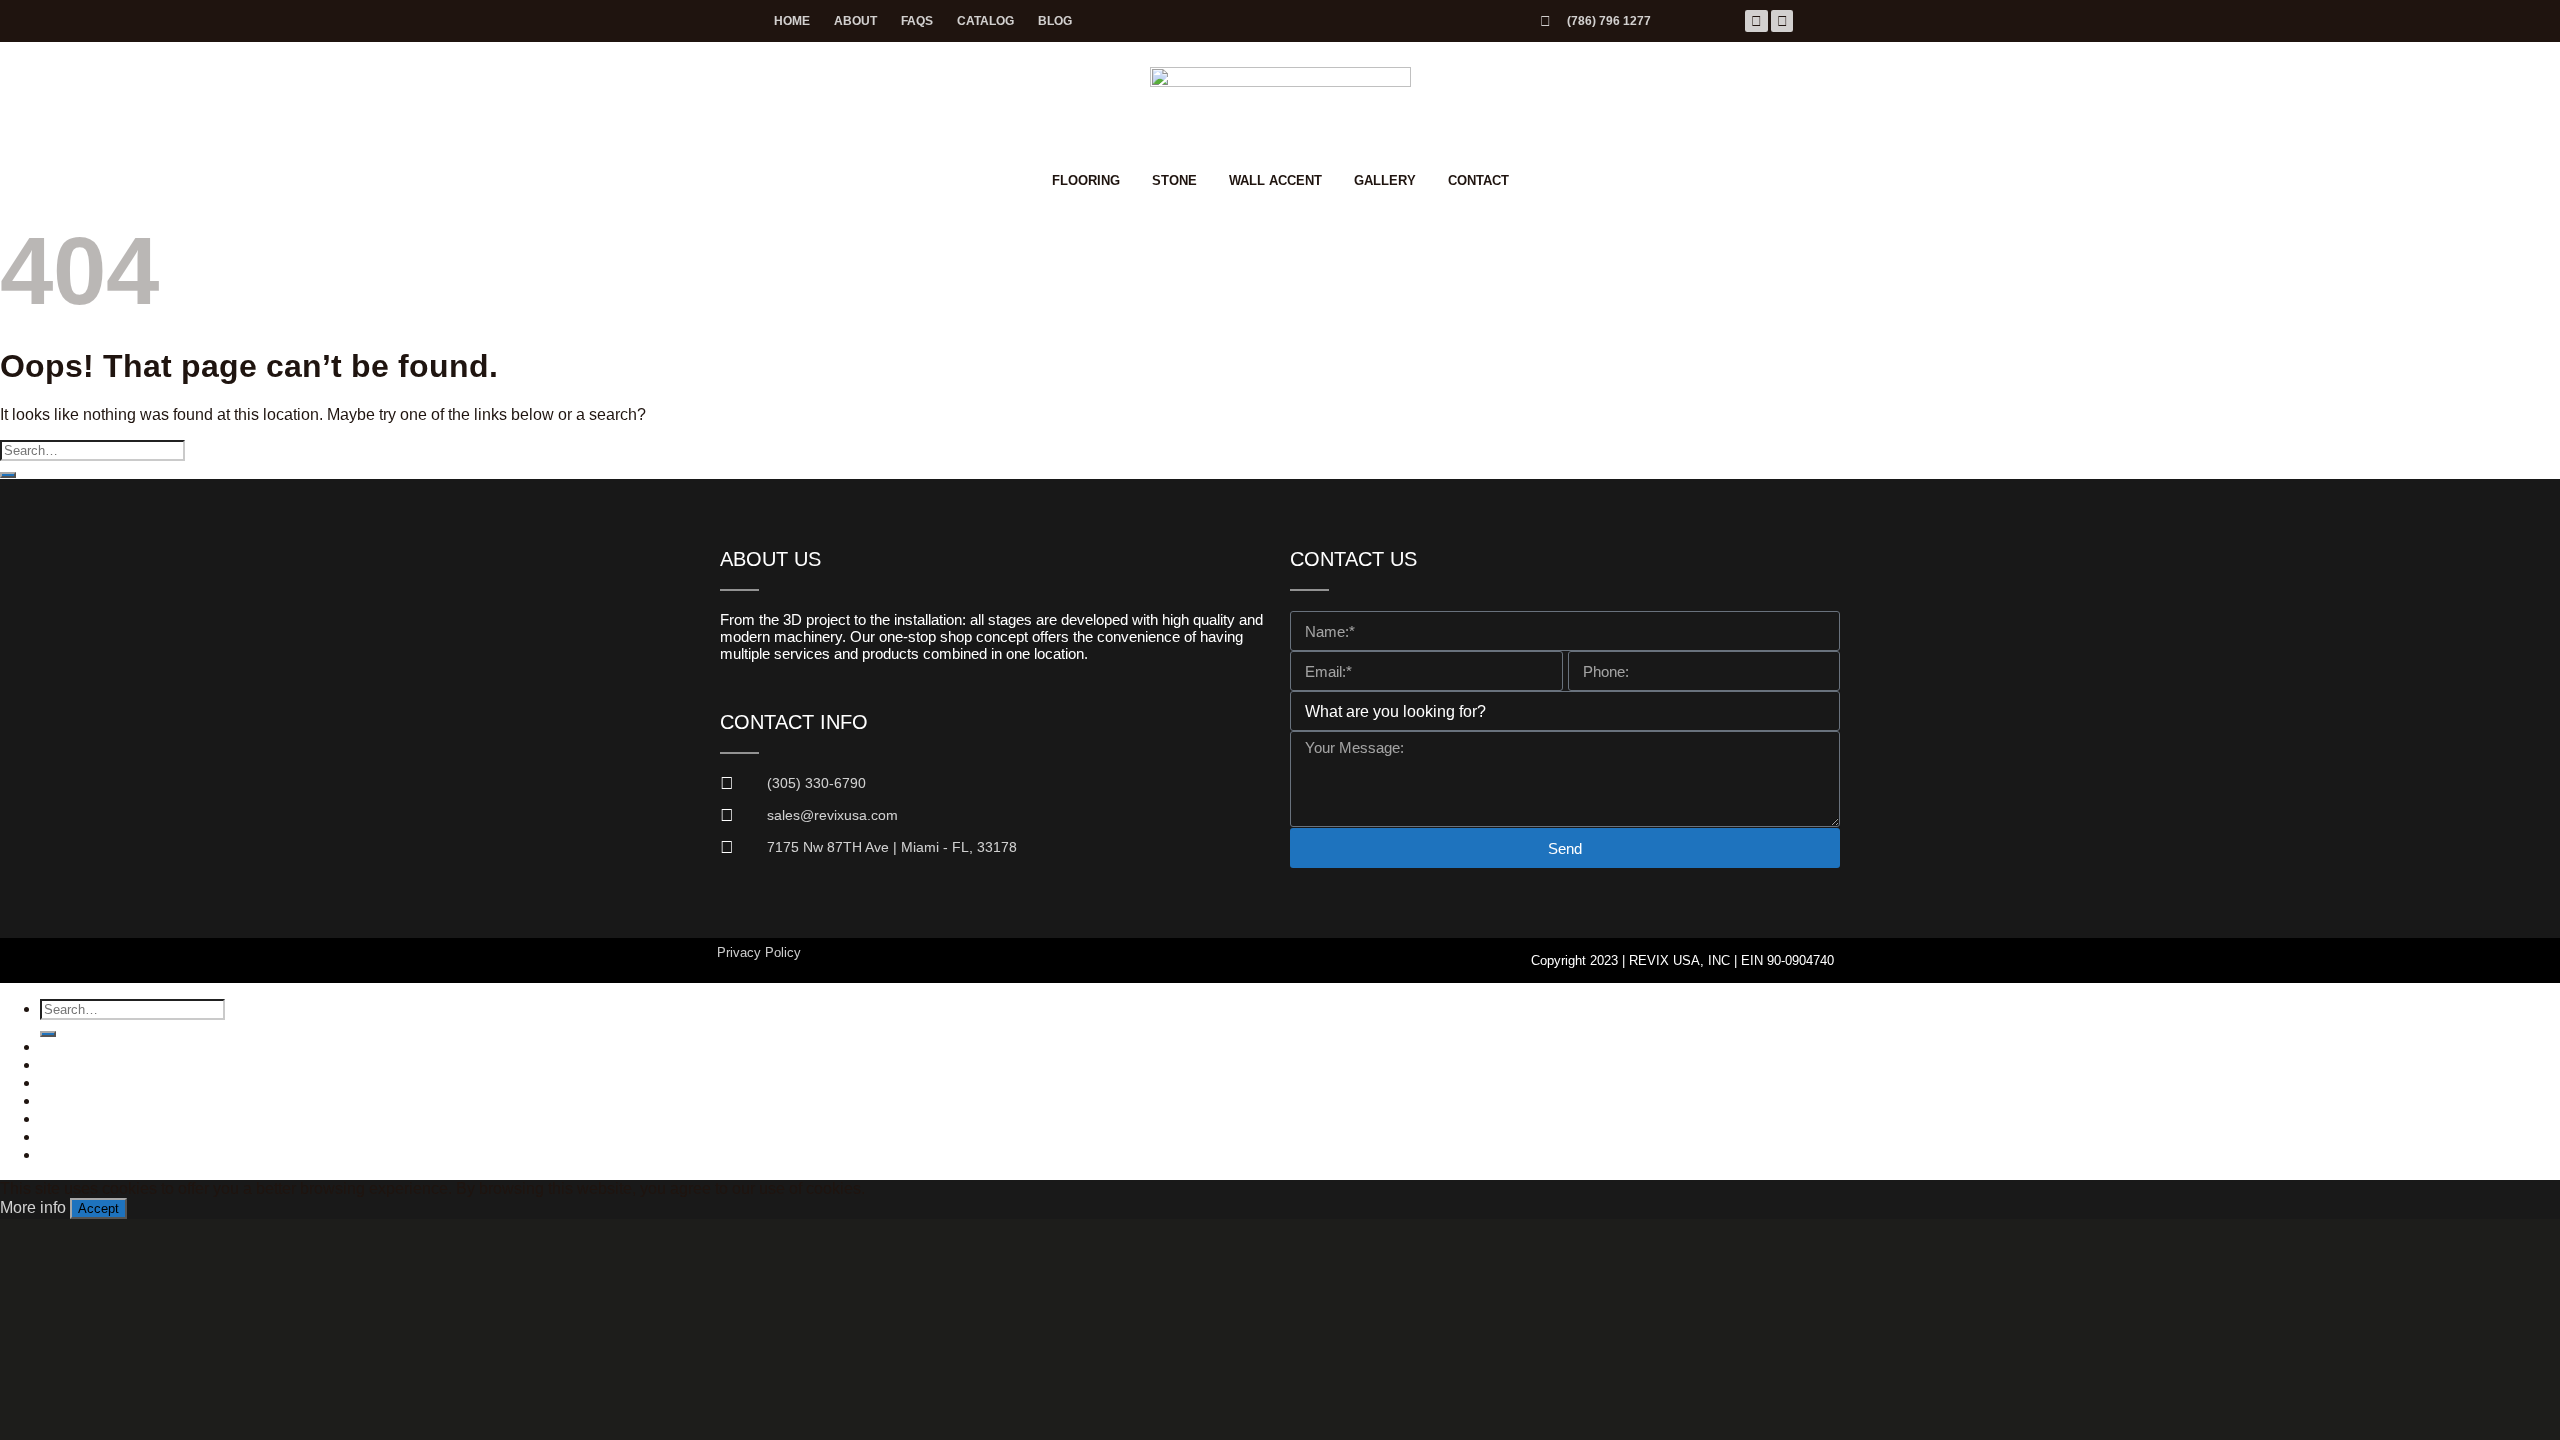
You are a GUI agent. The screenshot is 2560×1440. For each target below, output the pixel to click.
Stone (1174, 180)
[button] (78, 1136)
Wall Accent (1275, 180)
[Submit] (8, 475)
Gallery (1385, 180)
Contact (1478, 180)
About (855, 21)
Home (792, 21)
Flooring (1086, 180)
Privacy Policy (759, 952)
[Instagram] (1782, 21)
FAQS (917, 21)
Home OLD (80, 1046)
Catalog (985, 21)
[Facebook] (1756, 21)
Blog (1055, 21)
